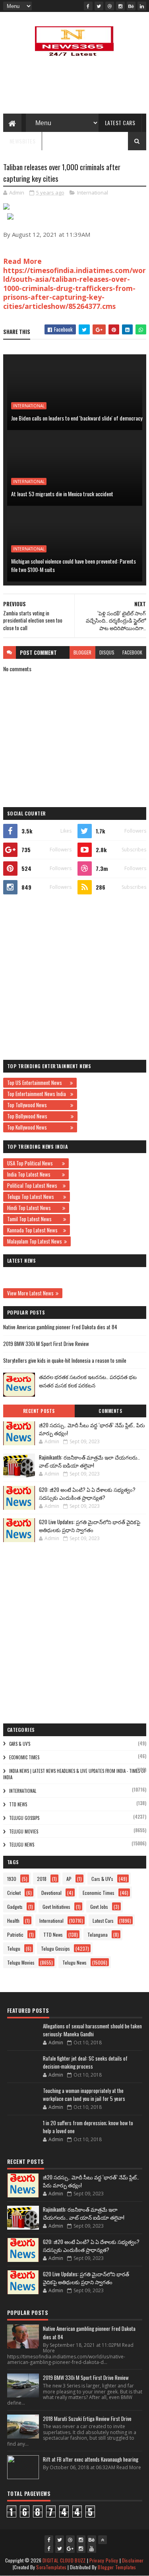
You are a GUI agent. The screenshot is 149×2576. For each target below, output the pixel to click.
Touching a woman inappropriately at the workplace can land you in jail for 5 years (84, 2095)
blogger (82, 652)
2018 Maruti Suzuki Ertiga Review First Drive (87, 2419)
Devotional (51, 1893)
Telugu (14, 1948)
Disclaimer (133, 2560)
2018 (42, 1879)
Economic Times (24, 1757)
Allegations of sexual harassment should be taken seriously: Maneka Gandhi (92, 2030)
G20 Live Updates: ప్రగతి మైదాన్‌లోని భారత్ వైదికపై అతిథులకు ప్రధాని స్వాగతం (90, 1526)
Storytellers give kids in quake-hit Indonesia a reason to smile (65, 1360)
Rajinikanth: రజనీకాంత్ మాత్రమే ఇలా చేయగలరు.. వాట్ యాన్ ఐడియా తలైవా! (89, 1461)
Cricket (14, 1893)
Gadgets (15, 1907)
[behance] (131, 6)
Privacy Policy (104, 2560)
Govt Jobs (99, 1907)
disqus (107, 652)
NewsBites (23, 141)
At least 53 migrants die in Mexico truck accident (62, 494)
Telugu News (22, 1845)
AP (69, 1879)
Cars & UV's (20, 1744)
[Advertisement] (74, 977)
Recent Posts (39, 1411)
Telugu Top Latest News (34, 1197)
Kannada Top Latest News (34, 1230)
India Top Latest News (34, 1174)
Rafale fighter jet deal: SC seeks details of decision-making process (85, 2062)
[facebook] (88, 6)
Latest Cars (120, 123)
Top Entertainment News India (38, 1094)
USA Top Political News (34, 1163)
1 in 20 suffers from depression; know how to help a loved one (88, 2127)
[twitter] (99, 6)
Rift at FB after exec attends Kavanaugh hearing (91, 2459)
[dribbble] (110, 6)
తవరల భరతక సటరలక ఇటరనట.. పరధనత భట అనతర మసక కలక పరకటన (88, 1381)
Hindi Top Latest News (34, 1208)
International (93, 193)
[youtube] (92, 2548)
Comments (110, 1411)
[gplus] (70, 2548)
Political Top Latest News (34, 1185)
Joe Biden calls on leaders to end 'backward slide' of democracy (77, 418)
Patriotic (15, 1934)
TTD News (18, 1804)
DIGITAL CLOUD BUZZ (64, 2560)
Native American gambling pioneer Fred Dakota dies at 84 (60, 1327)
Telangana (98, 1934)
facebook (132, 652)
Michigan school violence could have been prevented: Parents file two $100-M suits (74, 565)
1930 (12, 1879)
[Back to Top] (103, 2540)
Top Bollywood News (38, 1116)
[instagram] (120, 6)
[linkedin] (142, 6)
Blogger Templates (117, 2567)
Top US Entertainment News (38, 1083)
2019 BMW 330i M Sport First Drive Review (46, 1344)
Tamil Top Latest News (34, 1219)
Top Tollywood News (38, 1105)
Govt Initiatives (56, 1907)
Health (13, 1921)
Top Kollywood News (38, 1127)
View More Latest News (30, 1293)
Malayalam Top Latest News (35, 1241)
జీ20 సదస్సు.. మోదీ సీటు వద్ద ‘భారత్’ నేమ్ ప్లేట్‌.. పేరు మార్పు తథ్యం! (92, 1429)
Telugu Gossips (24, 1818)
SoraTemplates (51, 2567)
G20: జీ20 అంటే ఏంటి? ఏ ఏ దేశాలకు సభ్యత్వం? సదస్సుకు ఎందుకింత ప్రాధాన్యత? (87, 1493)
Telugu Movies (24, 1831)
